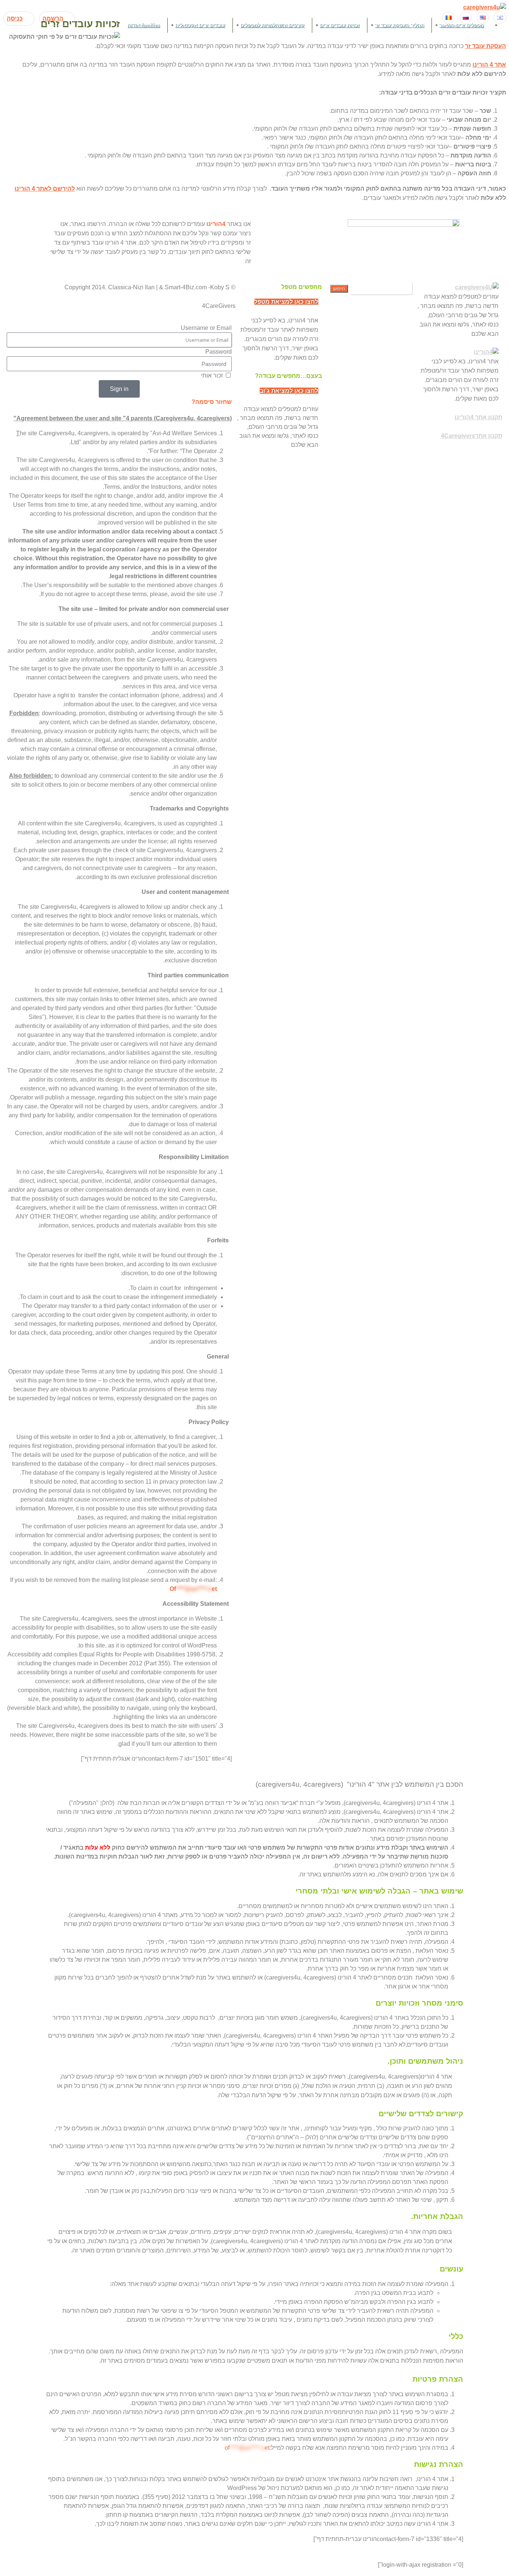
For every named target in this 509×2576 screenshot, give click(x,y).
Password (219, 352)
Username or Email (206, 328)
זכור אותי (213, 375)
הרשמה (53, 18)
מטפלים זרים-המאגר (461, 25)
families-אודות (144, 25)
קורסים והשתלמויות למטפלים (272, 25)
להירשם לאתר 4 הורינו (45, 189)
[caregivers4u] (485, 7)
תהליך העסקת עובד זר (399, 25)
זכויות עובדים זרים (340, 25)
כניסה (15, 18)
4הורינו (216, 224)
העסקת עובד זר (486, 46)
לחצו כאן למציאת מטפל (286, 302)
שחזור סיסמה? (212, 402)
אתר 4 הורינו (489, 65)
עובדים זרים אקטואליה (200, 25)
